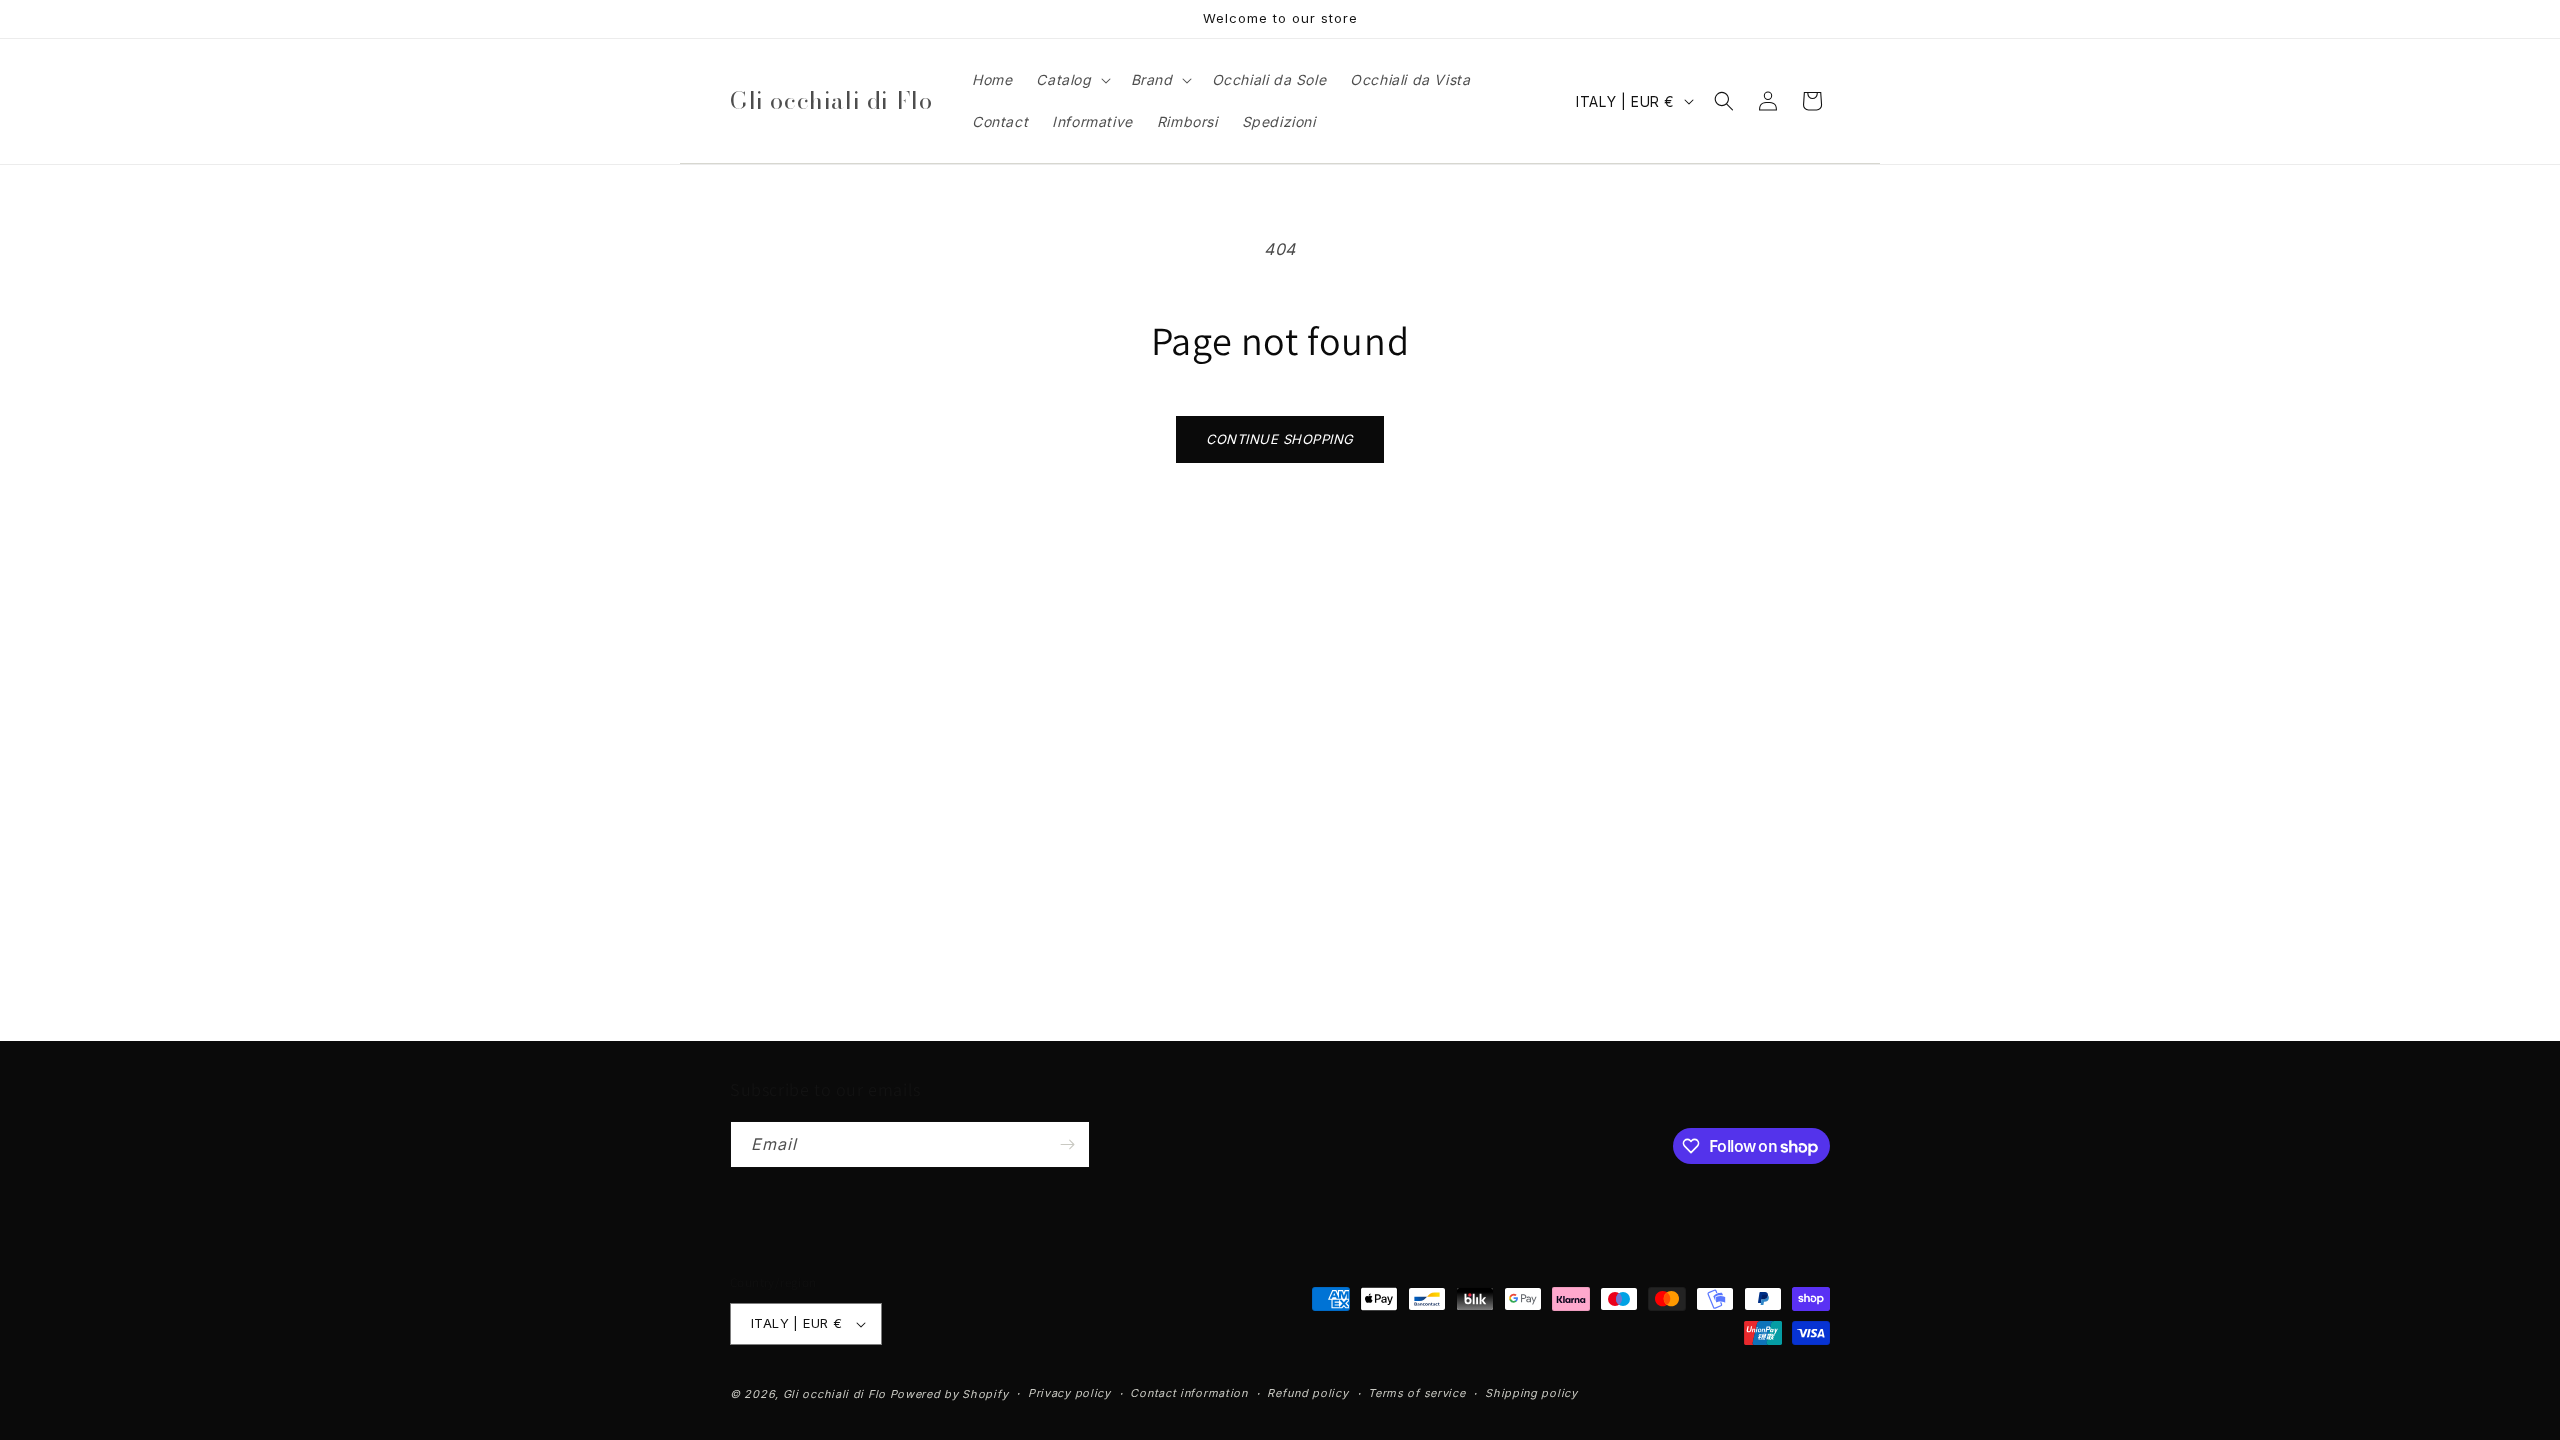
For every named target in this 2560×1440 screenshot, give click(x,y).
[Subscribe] (1067, 1144)
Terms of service (1416, 1393)
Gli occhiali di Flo (834, 1394)
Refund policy (1307, 1393)
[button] (1071, 80)
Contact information (1188, 1393)
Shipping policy (1531, 1393)
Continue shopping (1280, 439)
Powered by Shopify (949, 1394)
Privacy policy (1069, 1393)
